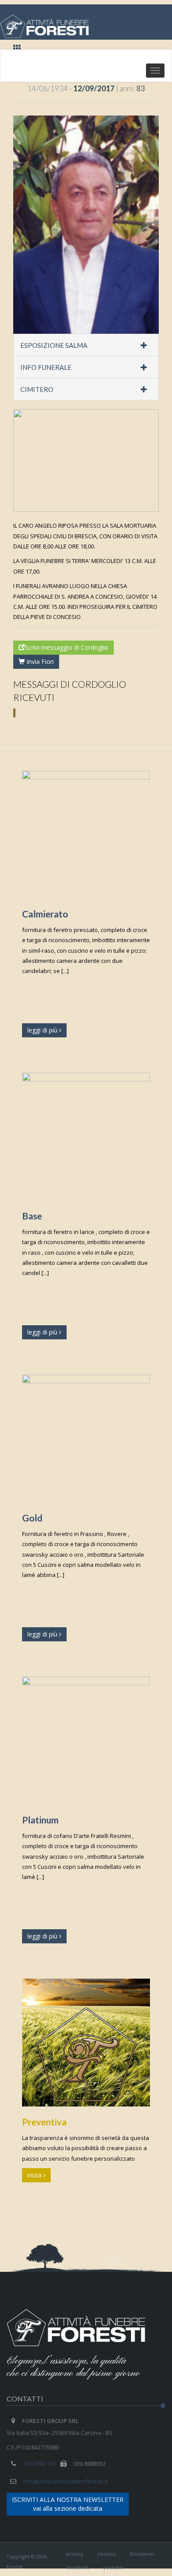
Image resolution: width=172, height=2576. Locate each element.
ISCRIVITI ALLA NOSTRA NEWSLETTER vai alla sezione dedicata (68, 2504)
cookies (107, 2554)
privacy (75, 2554)
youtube (113, 2567)
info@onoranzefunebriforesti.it (65, 2481)
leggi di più (43, 1030)
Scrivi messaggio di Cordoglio (67, 647)
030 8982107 (39, 2464)
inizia (35, 2175)
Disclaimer (142, 2554)
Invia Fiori (39, 662)
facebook (78, 2567)
